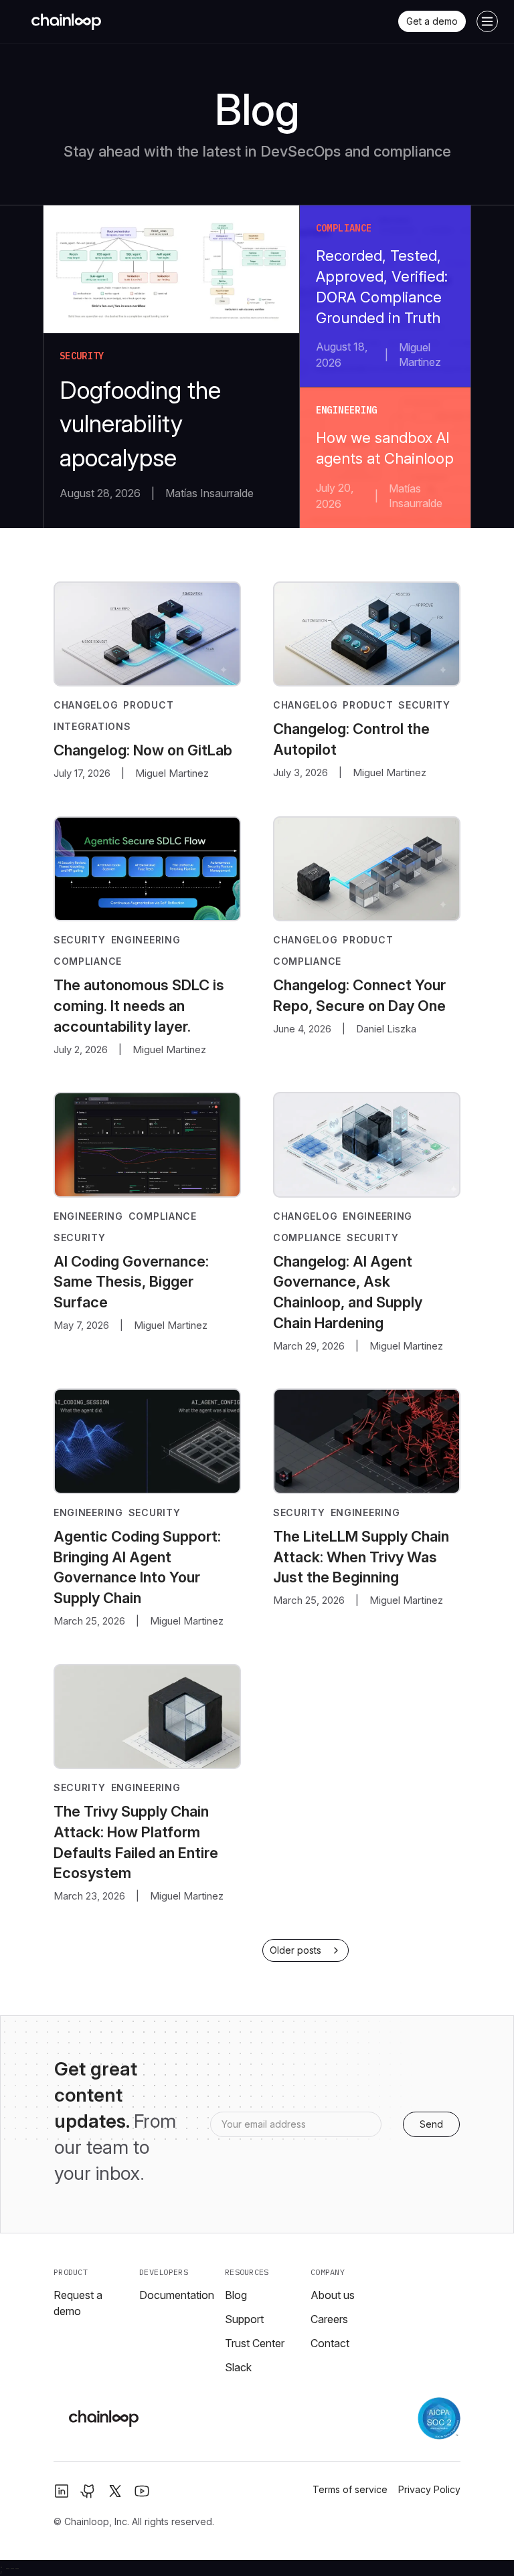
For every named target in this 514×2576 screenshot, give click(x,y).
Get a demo (432, 21)
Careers (329, 2319)
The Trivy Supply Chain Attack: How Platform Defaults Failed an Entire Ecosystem (136, 1842)
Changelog (86, 705)
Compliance (88, 961)
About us (333, 2295)
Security (424, 705)
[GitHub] (88, 2491)
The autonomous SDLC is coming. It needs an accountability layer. (139, 1006)
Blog (236, 2295)
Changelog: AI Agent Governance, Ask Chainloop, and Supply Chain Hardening (348, 1292)
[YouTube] (142, 2491)
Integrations (92, 726)
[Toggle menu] (487, 21)
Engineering (146, 940)
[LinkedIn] (62, 2491)
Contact (330, 2343)
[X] (115, 2491)
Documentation (177, 2295)
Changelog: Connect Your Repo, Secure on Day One (359, 995)
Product (148, 705)
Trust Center (255, 2343)
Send (431, 2124)
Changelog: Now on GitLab (143, 750)
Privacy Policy (429, 2489)
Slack (238, 2367)
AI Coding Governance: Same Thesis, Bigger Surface (131, 1282)
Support (244, 2319)
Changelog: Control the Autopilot (351, 739)
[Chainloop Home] (66, 21)
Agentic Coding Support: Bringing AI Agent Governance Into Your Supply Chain (137, 1567)
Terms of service (350, 2489)
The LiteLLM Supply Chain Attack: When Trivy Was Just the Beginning (361, 1557)
